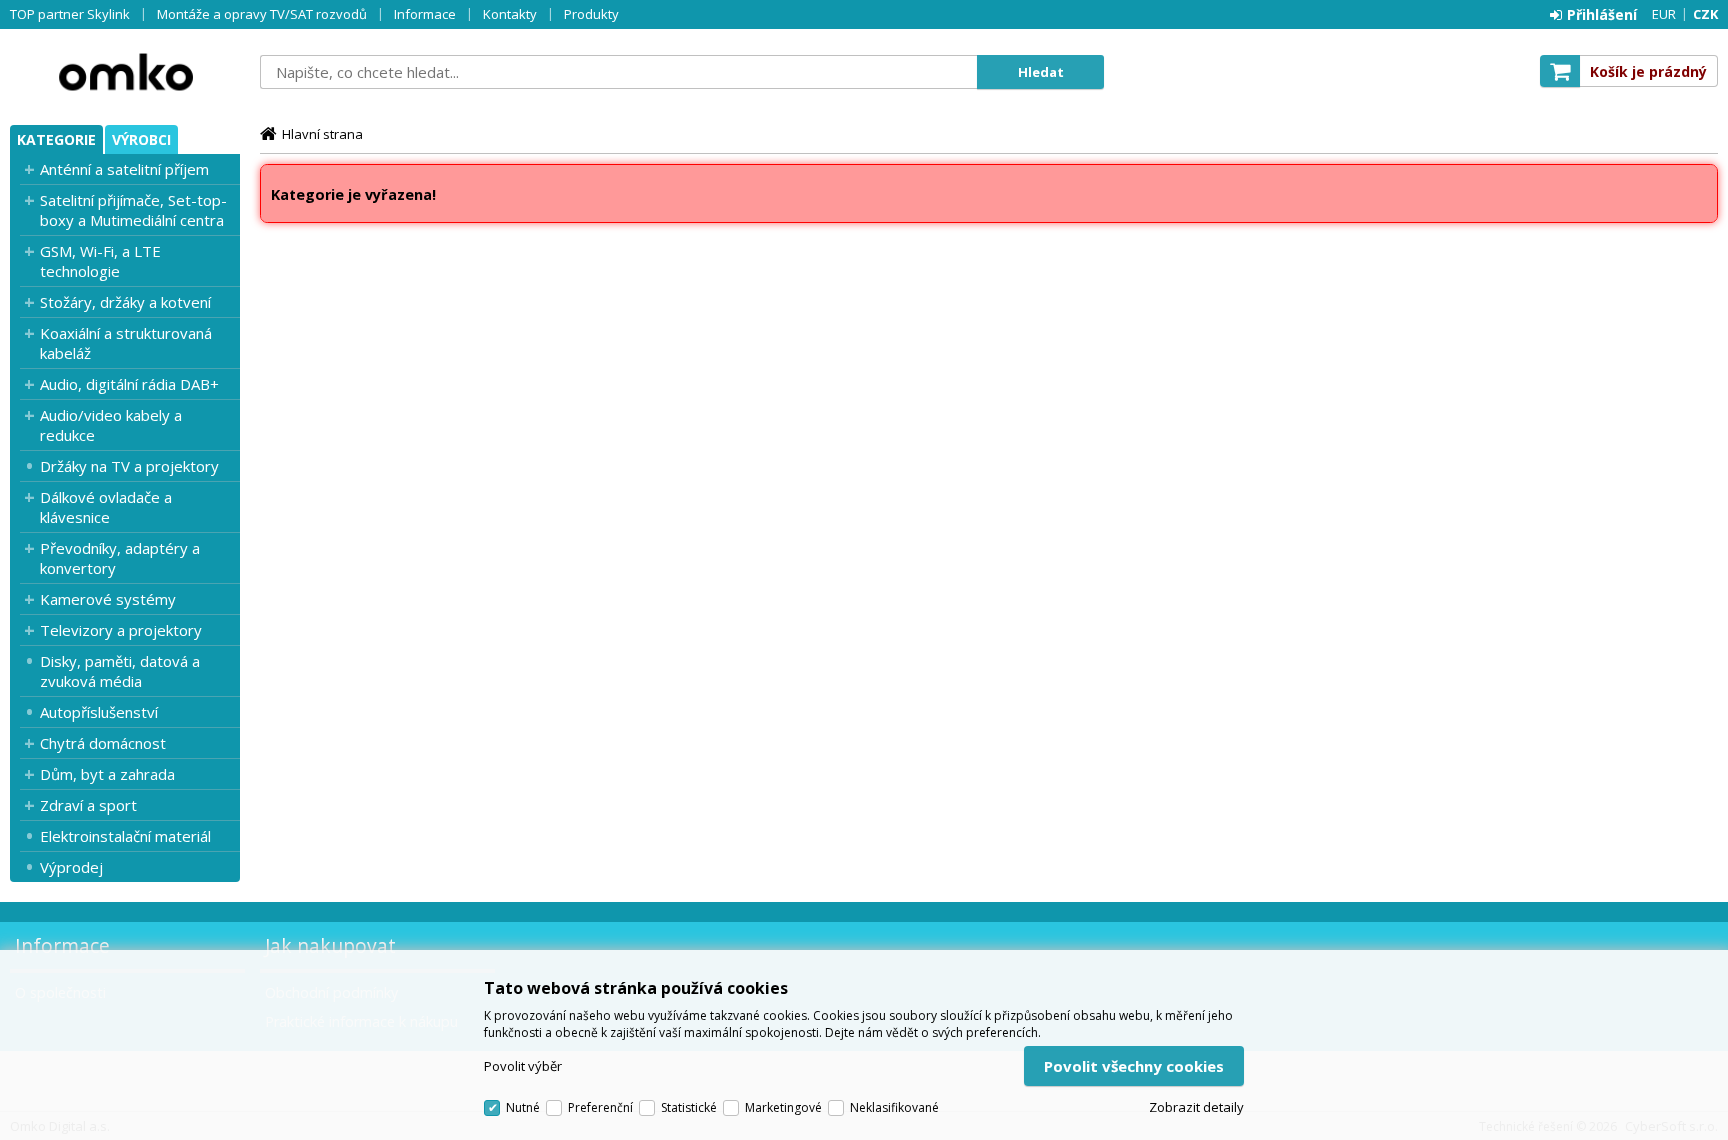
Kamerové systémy (108, 599)
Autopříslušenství (99, 712)
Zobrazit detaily (1196, 1107)
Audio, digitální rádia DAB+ (129, 384)
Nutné (523, 1107)
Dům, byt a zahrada (107, 774)
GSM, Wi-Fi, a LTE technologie (100, 261)
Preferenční (600, 1107)
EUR (1664, 14)
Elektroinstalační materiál (125, 836)
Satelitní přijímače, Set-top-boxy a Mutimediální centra (133, 210)
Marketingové (783, 1107)
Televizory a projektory (121, 630)
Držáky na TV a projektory (129, 466)
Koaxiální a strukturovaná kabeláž (126, 343)
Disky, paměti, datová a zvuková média (120, 671)
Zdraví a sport (88, 805)
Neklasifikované (894, 1107)
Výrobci (141, 139)
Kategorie (56, 139)
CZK (1705, 14)
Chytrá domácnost (103, 743)
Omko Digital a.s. (125, 72)
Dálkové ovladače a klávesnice (106, 507)
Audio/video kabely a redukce (111, 425)
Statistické (689, 1107)
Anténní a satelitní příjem (124, 169)
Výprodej (71, 867)
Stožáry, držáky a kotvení (125, 302)
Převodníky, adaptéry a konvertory (120, 558)
